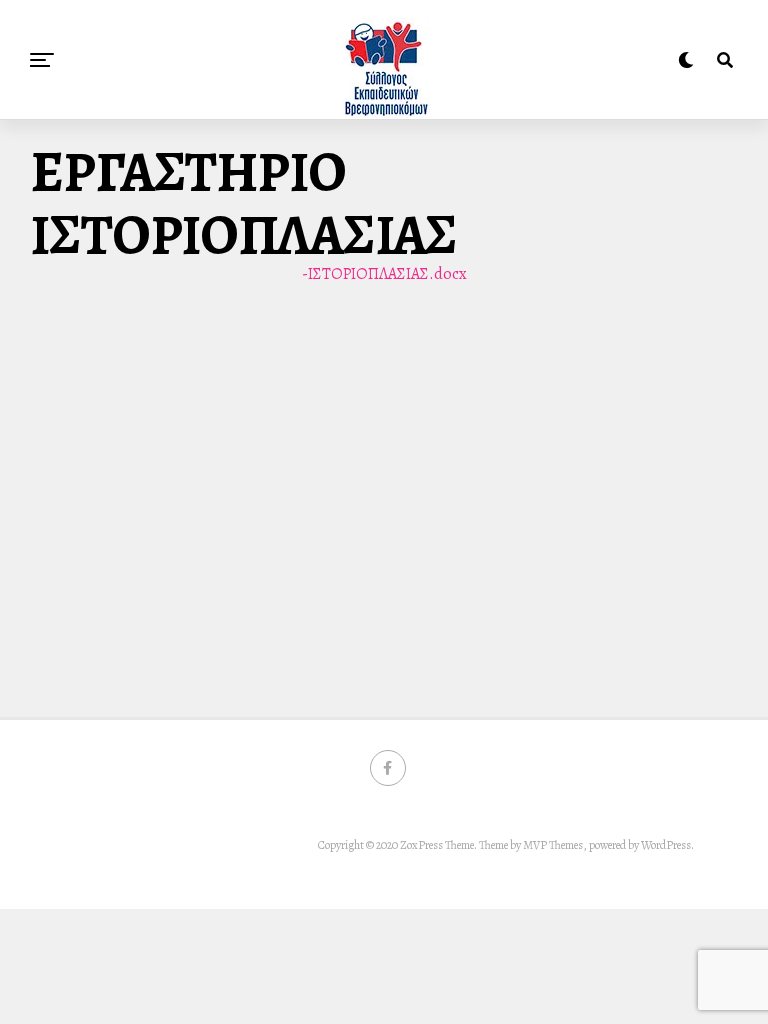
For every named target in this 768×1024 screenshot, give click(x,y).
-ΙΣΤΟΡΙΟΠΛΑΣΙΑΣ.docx (384, 274)
